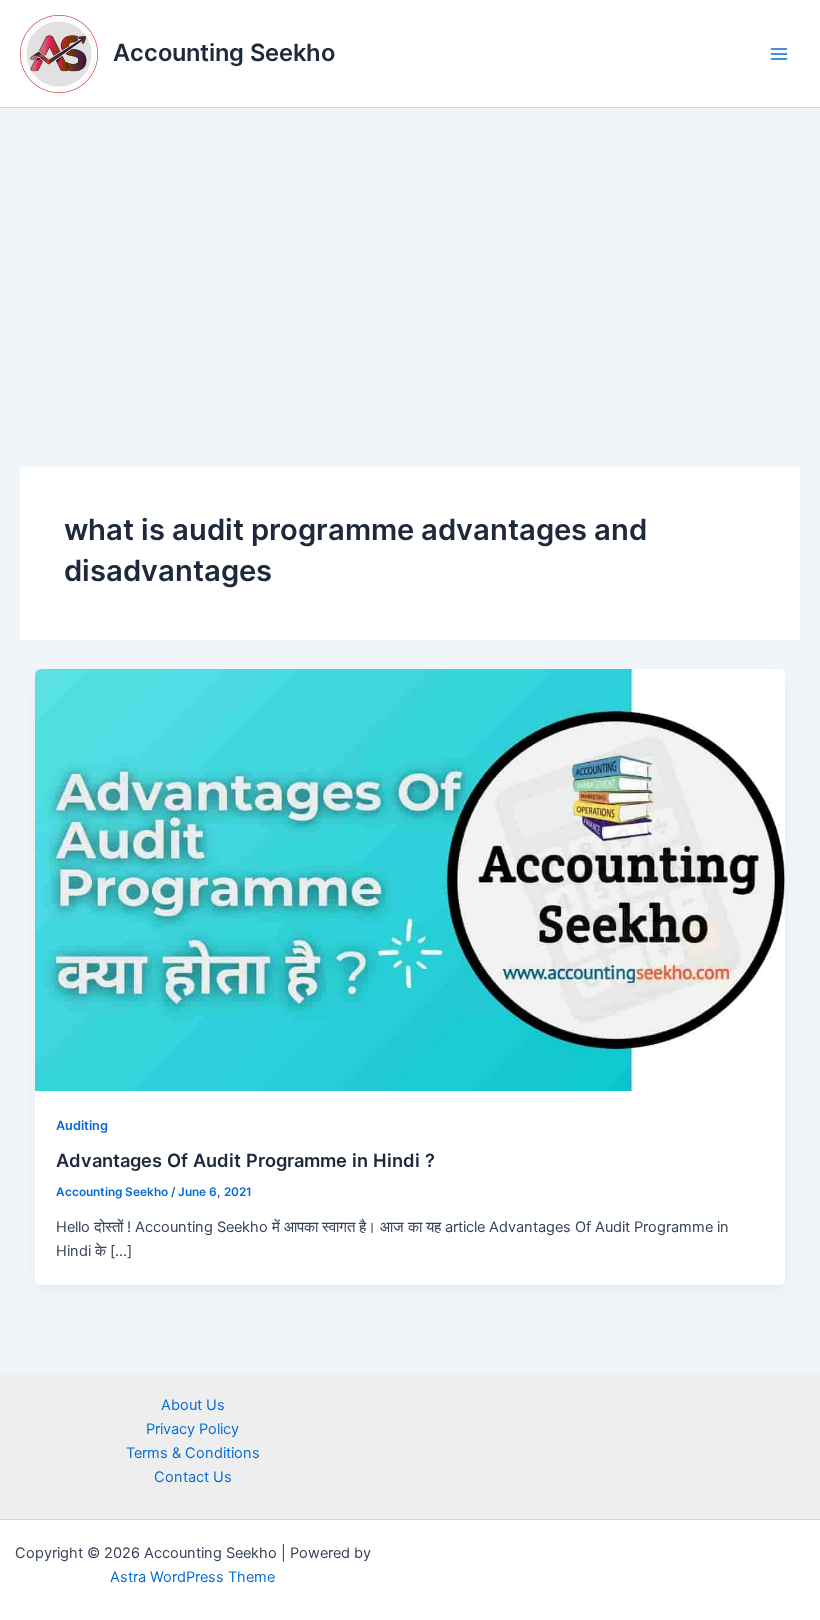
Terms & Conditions (193, 1453)
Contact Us (193, 1477)
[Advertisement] (410, 258)
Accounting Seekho (224, 52)
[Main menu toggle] (779, 54)
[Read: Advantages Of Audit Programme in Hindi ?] (410, 879)
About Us (193, 1405)
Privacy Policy (192, 1429)
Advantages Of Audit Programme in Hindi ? (245, 1160)
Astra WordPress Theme (192, 1577)
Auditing (82, 1125)
